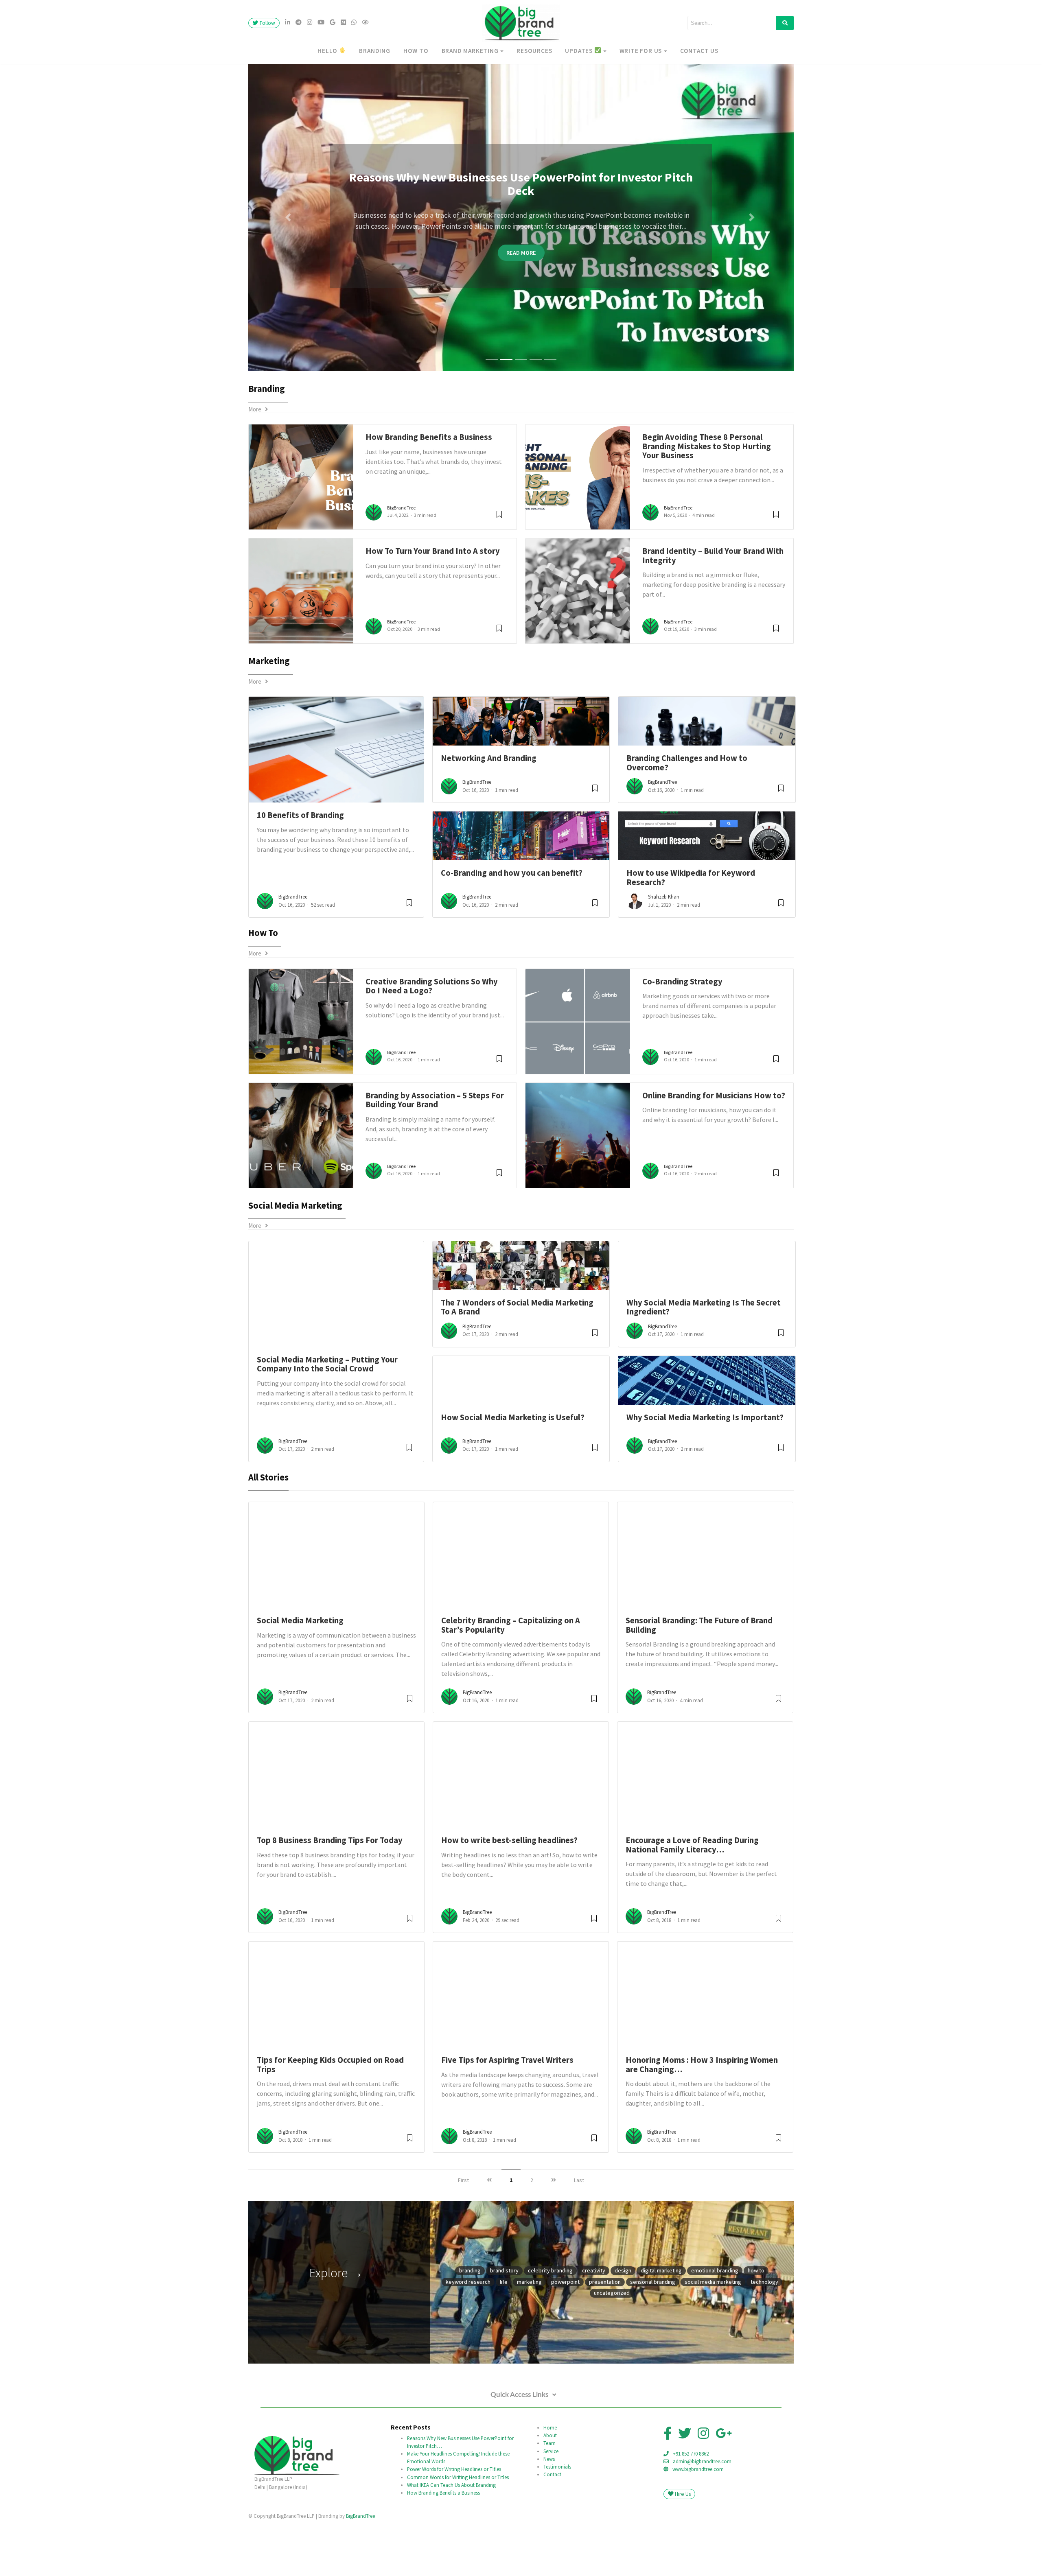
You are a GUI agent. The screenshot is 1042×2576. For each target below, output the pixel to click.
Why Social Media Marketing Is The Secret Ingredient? (704, 1363)
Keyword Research (468, 2338)
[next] (554, 2236)
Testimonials (557, 2522)
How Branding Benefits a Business (429, 493)
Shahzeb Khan (664, 953)
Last (579, 2236)
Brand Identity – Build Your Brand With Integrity (713, 612)
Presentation (605, 2338)
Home (550, 2484)
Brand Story (504, 2327)
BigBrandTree (401, 564)
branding (374, 51)
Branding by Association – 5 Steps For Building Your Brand (435, 1156)
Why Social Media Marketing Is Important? (705, 1473)
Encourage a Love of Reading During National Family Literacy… (692, 1901)
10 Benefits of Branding (300, 871)
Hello (328, 51)
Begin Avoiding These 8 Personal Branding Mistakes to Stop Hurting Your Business (707, 502)
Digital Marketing (661, 2327)
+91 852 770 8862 (691, 2510)
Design (623, 2327)
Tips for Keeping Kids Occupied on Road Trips (330, 2121)
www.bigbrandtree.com (698, 2525)
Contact (552, 2530)
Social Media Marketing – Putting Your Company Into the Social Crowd (327, 1420)
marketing (529, 2338)
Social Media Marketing (300, 1677)
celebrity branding (550, 2327)
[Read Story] (409, 962)
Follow (267, 23)
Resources (534, 51)
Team (549, 2499)
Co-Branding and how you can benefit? (512, 929)
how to (416, 51)
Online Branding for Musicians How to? (714, 1151)
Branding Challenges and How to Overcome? (687, 819)
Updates (579, 51)
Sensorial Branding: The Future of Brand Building (699, 1681)
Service (551, 2507)
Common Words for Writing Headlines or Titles (458, 2533)
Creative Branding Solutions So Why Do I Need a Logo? (432, 1042)
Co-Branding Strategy (682, 1037)
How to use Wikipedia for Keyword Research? (691, 934)
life (504, 2338)
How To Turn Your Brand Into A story (433, 607)
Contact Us (699, 51)
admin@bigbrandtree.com (702, 2517)
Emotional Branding (715, 2327)
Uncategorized (612, 2349)
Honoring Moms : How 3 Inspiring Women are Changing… (702, 2121)
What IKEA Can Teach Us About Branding (451, 2541)
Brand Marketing (470, 51)
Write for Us (641, 51)
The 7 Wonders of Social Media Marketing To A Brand (517, 1363)
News (549, 2515)
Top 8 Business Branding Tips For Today (330, 1896)
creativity (594, 2327)
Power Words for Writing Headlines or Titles (454, 2525)
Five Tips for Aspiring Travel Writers (507, 2116)
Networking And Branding (489, 814)
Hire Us (682, 2550)
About (550, 2491)
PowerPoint (565, 2338)
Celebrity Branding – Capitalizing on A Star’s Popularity (511, 1681)
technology (764, 2338)
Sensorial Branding (653, 2338)
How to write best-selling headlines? (509, 1896)
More (257, 465)
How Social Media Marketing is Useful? (513, 1473)
